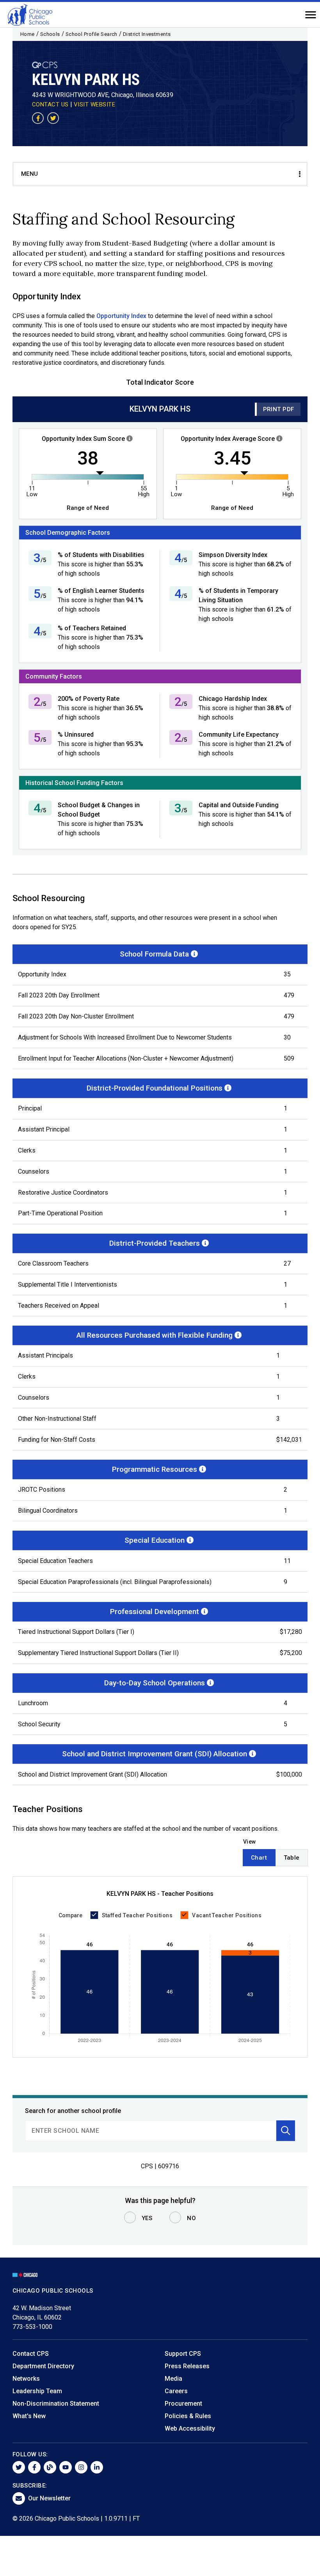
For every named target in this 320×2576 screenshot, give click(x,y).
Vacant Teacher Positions (227, 1915)
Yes (147, 2218)
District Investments (147, 34)
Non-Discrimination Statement (56, 2404)
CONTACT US (50, 104)
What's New (29, 2416)
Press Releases (187, 2366)
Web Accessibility (190, 2428)
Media (173, 2379)
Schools (50, 34)
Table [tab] (292, 1858)
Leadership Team (37, 2391)
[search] (151, 2131)
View (250, 1842)
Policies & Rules (188, 2416)
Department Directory (43, 2366)
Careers (176, 2391)
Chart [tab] (259, 1858)
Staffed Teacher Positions (137, 1915)
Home (28, 34)
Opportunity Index (121, 316)
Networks (26, 2379)
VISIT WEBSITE (95, 104)
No (191, 2218)
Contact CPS (31, 2354)
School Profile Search (92, 34)
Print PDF (279, 409)
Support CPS (183, 2354)
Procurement (183, 2404)
